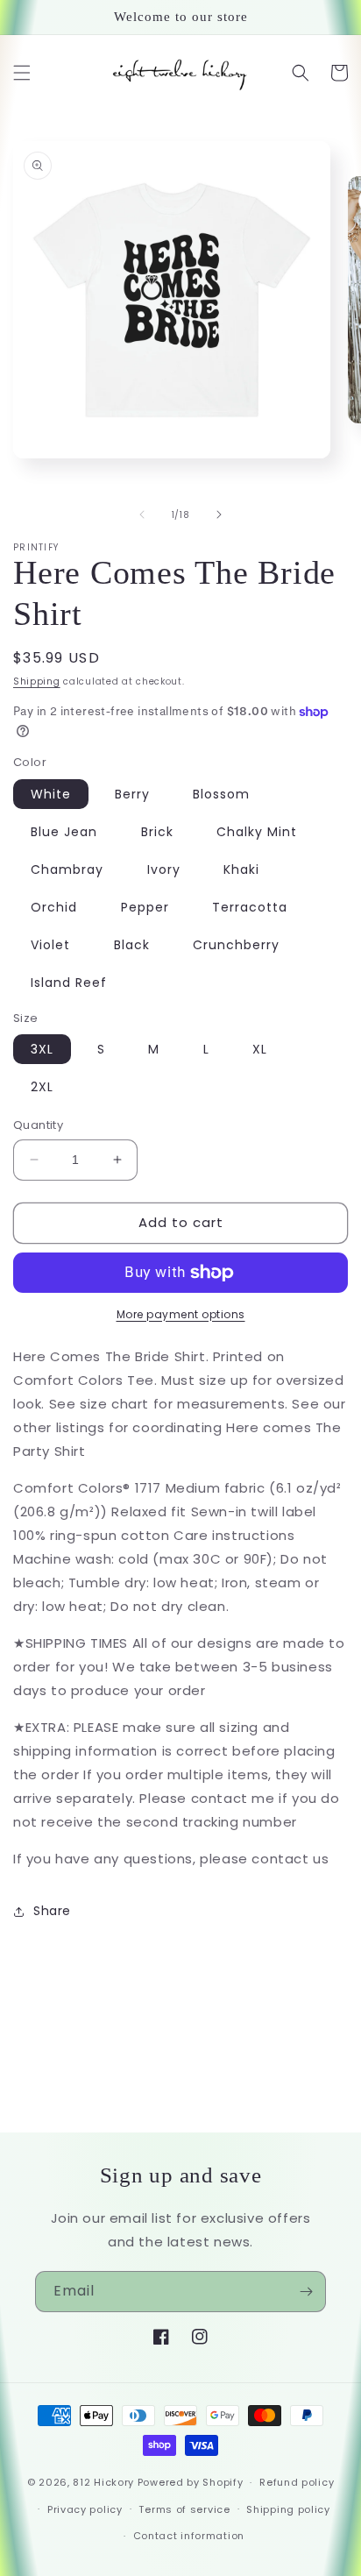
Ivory (164, 869)
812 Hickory (103, 2482)
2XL (42, 1087)
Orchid (54, 907)
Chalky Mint (257, 832)
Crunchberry (236, 945)
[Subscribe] (306, 2292)
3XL (42, 1049)
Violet (50, 945)
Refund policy (297, 2482)
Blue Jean (64, 832)
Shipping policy (288, 2509)
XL (260, 1049)
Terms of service (184, 2509)
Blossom (221, 794)
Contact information (189, 2536)
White (51, 794)
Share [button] (52, 1911)
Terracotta (250, 907)
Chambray (67, 869)
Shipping (37, 681)
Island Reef (69, 983)
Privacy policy (85, 2509)
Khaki (241, 869)
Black (132, 945)
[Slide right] (219, 514)
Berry (132, 794)
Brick (157, 832)
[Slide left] (142, 514)
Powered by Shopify (191, 2482)
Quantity (38, 1125)
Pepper (145, 907)
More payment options (181, 1314)
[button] (22, 73)
